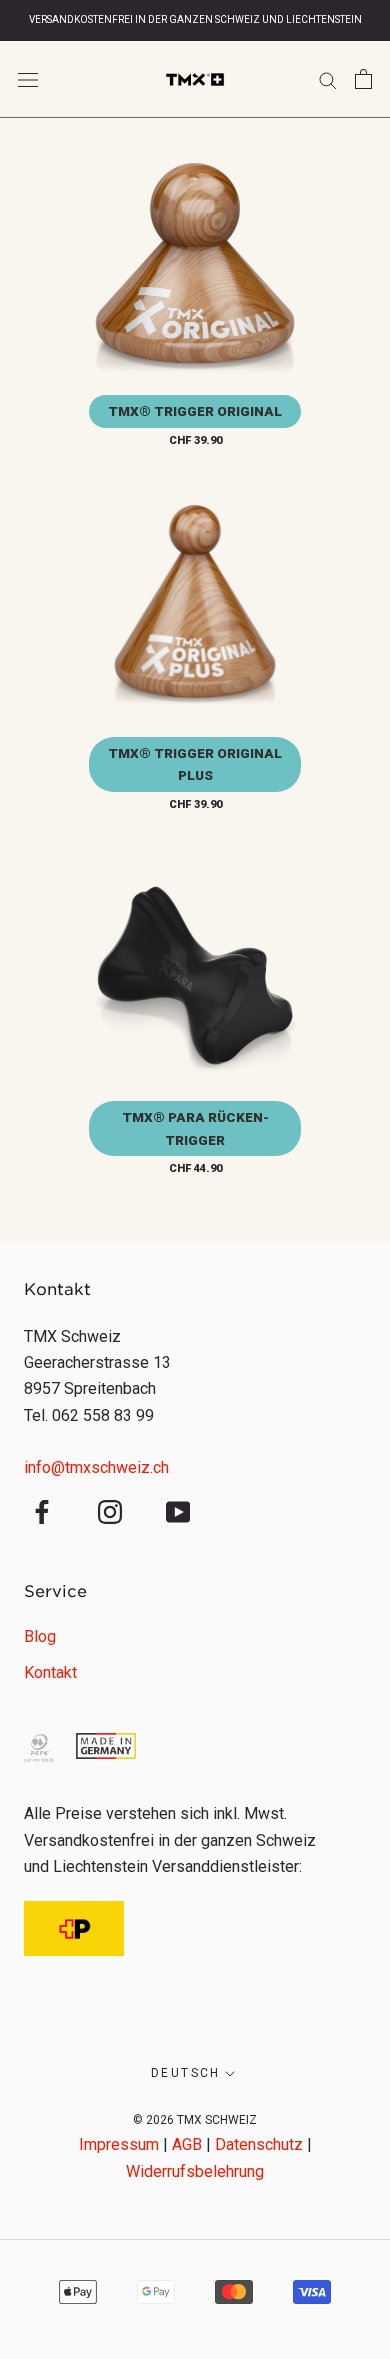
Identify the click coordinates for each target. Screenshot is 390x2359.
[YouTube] (178, 1511)
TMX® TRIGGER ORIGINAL (195, 411)
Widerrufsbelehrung (195, 2171)
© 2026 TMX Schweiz (195, 2120)
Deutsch (186, 2073)
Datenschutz (259, 2144)
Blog (40, 1636)
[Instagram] (110, 1511)
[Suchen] (328, 79)
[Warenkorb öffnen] (363, 79)
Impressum (119, 2144)
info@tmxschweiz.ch (96, 1467)
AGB (187, 2144)
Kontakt (50, 1672)
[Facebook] (42, 1511)
